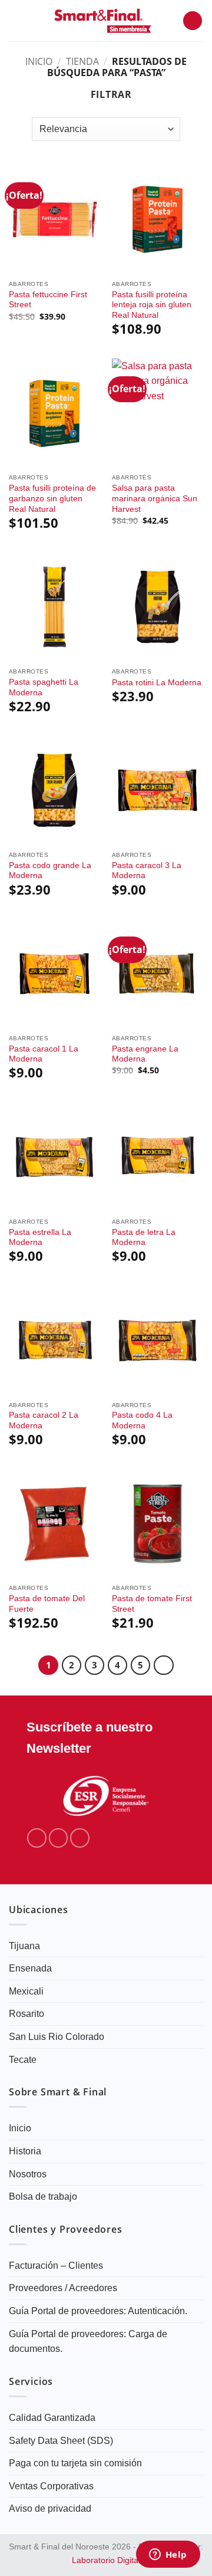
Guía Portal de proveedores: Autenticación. (98, 2311)
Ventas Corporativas (51, 2486)
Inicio (39, 61)
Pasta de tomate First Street (152, 1604)
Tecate (23, 2060)
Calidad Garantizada (52, 2418)
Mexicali (26, 1991)
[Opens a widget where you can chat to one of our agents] (168, 2555)
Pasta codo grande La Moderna (50, 871)
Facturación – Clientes (56, 2265)
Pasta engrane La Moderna (145, 1054)
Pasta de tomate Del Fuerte (47, 1604)
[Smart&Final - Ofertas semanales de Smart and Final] (103, 21)
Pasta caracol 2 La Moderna (44, 1420)
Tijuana (24, 1946)
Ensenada (30, 1968)
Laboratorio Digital (106, 2560)
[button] (16, 20)
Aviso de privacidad (50, 2508)
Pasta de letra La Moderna (144, 1238)
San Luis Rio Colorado (57, 2037)
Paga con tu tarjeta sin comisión (75, 2463)
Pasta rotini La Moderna (157, 683)
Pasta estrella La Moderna (40, 1238)
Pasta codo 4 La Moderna (142, 1420)
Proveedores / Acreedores (63, 2288)
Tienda (82, 61)
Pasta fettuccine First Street (48, 300)
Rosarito (26, 2014)
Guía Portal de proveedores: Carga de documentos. (88, 2342)
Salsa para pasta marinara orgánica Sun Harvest (155, 498)
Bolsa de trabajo (43, 2196)
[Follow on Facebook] (37, 1838)
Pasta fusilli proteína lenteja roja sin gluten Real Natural (152, 305)
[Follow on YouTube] (80, 1838)
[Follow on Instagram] (59, 1838)
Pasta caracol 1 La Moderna (44, 1054)
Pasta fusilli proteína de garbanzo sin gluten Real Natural (52, 498)
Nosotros (28, 2174)
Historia (25, 2151)
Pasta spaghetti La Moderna (44, 687)
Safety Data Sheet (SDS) (61, 2441)
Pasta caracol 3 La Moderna (147, 871)
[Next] (164, 1665)
